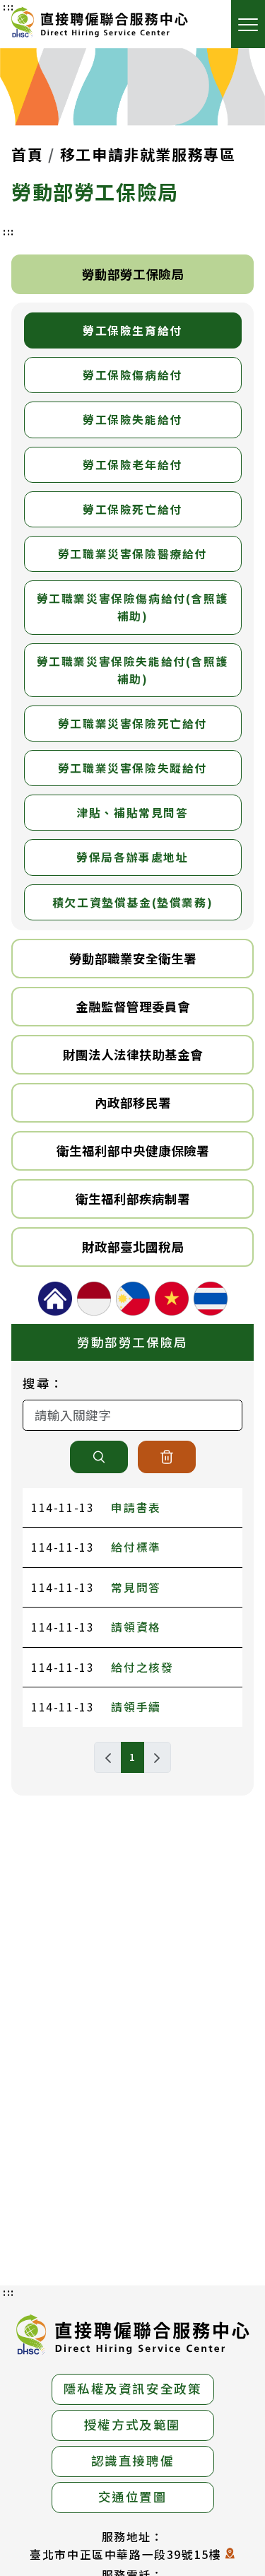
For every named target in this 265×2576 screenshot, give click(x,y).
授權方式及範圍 (132, 2424)
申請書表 (136, 1507)
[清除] (167, 1457)
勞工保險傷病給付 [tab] (132, 375)
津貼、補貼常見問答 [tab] (132, 813)
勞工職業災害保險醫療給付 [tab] (132, 554)
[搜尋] (99, 1457)
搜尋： (43, 1383)
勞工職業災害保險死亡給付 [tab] (132, 724)
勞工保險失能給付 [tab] (132, 420)
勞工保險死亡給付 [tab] (132, 509)
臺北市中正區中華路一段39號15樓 (125, 2554)
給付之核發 (142, 1667)
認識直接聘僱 (133, 2460)
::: (9, 231)
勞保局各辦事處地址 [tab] (132, 857)
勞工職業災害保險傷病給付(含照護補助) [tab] (133, 607)
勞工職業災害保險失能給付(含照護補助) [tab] (133, 670)
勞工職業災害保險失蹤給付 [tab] (132, 768)
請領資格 (136, 1627)
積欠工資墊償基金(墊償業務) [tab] (132, 902)
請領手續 (136, 1707)
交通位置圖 (133, 2496)
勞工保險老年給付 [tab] (132, 465)
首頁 (27, 154)
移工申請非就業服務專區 (148, 154)
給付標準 (136, 1547)
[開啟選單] (248, 24)
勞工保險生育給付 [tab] (132, 330)
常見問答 (136, 1587)
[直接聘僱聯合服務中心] (100, 24)
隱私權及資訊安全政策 (133, 2388)
